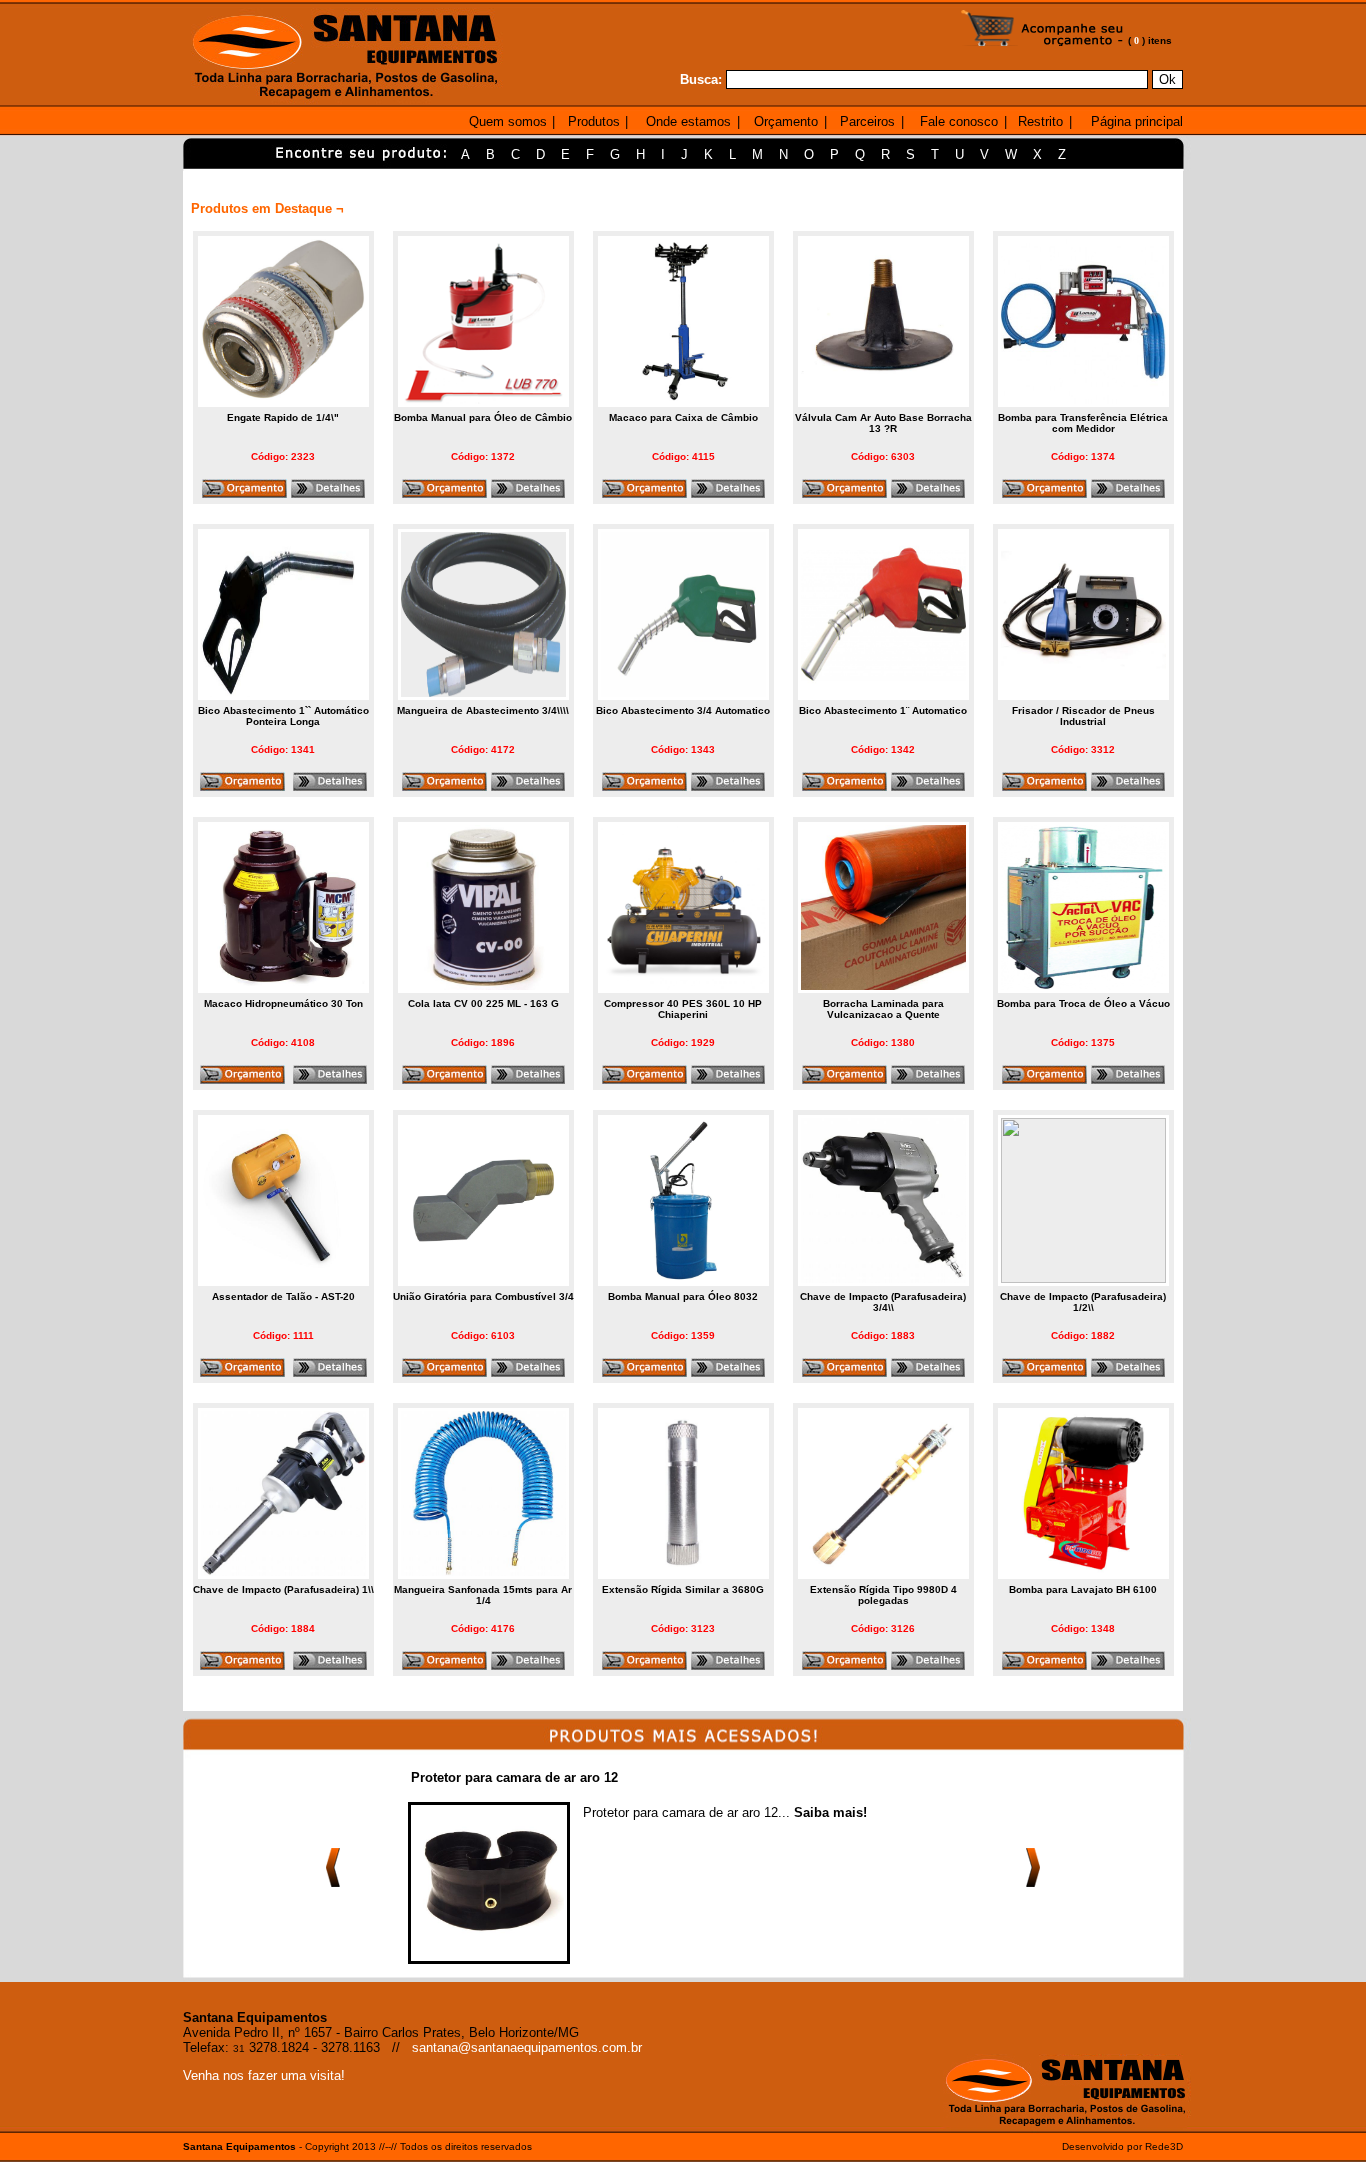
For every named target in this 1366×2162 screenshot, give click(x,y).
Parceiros (867, 121)
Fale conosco (959, 121)
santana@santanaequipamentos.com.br (527, 2047)
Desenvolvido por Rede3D (1122, 2146)
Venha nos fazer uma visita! (264, 2075)
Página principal (1137, 121)
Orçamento (786, 121)
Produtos (594, 121)
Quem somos (508, 121)
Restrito (1040, 121)
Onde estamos (688, 121)
